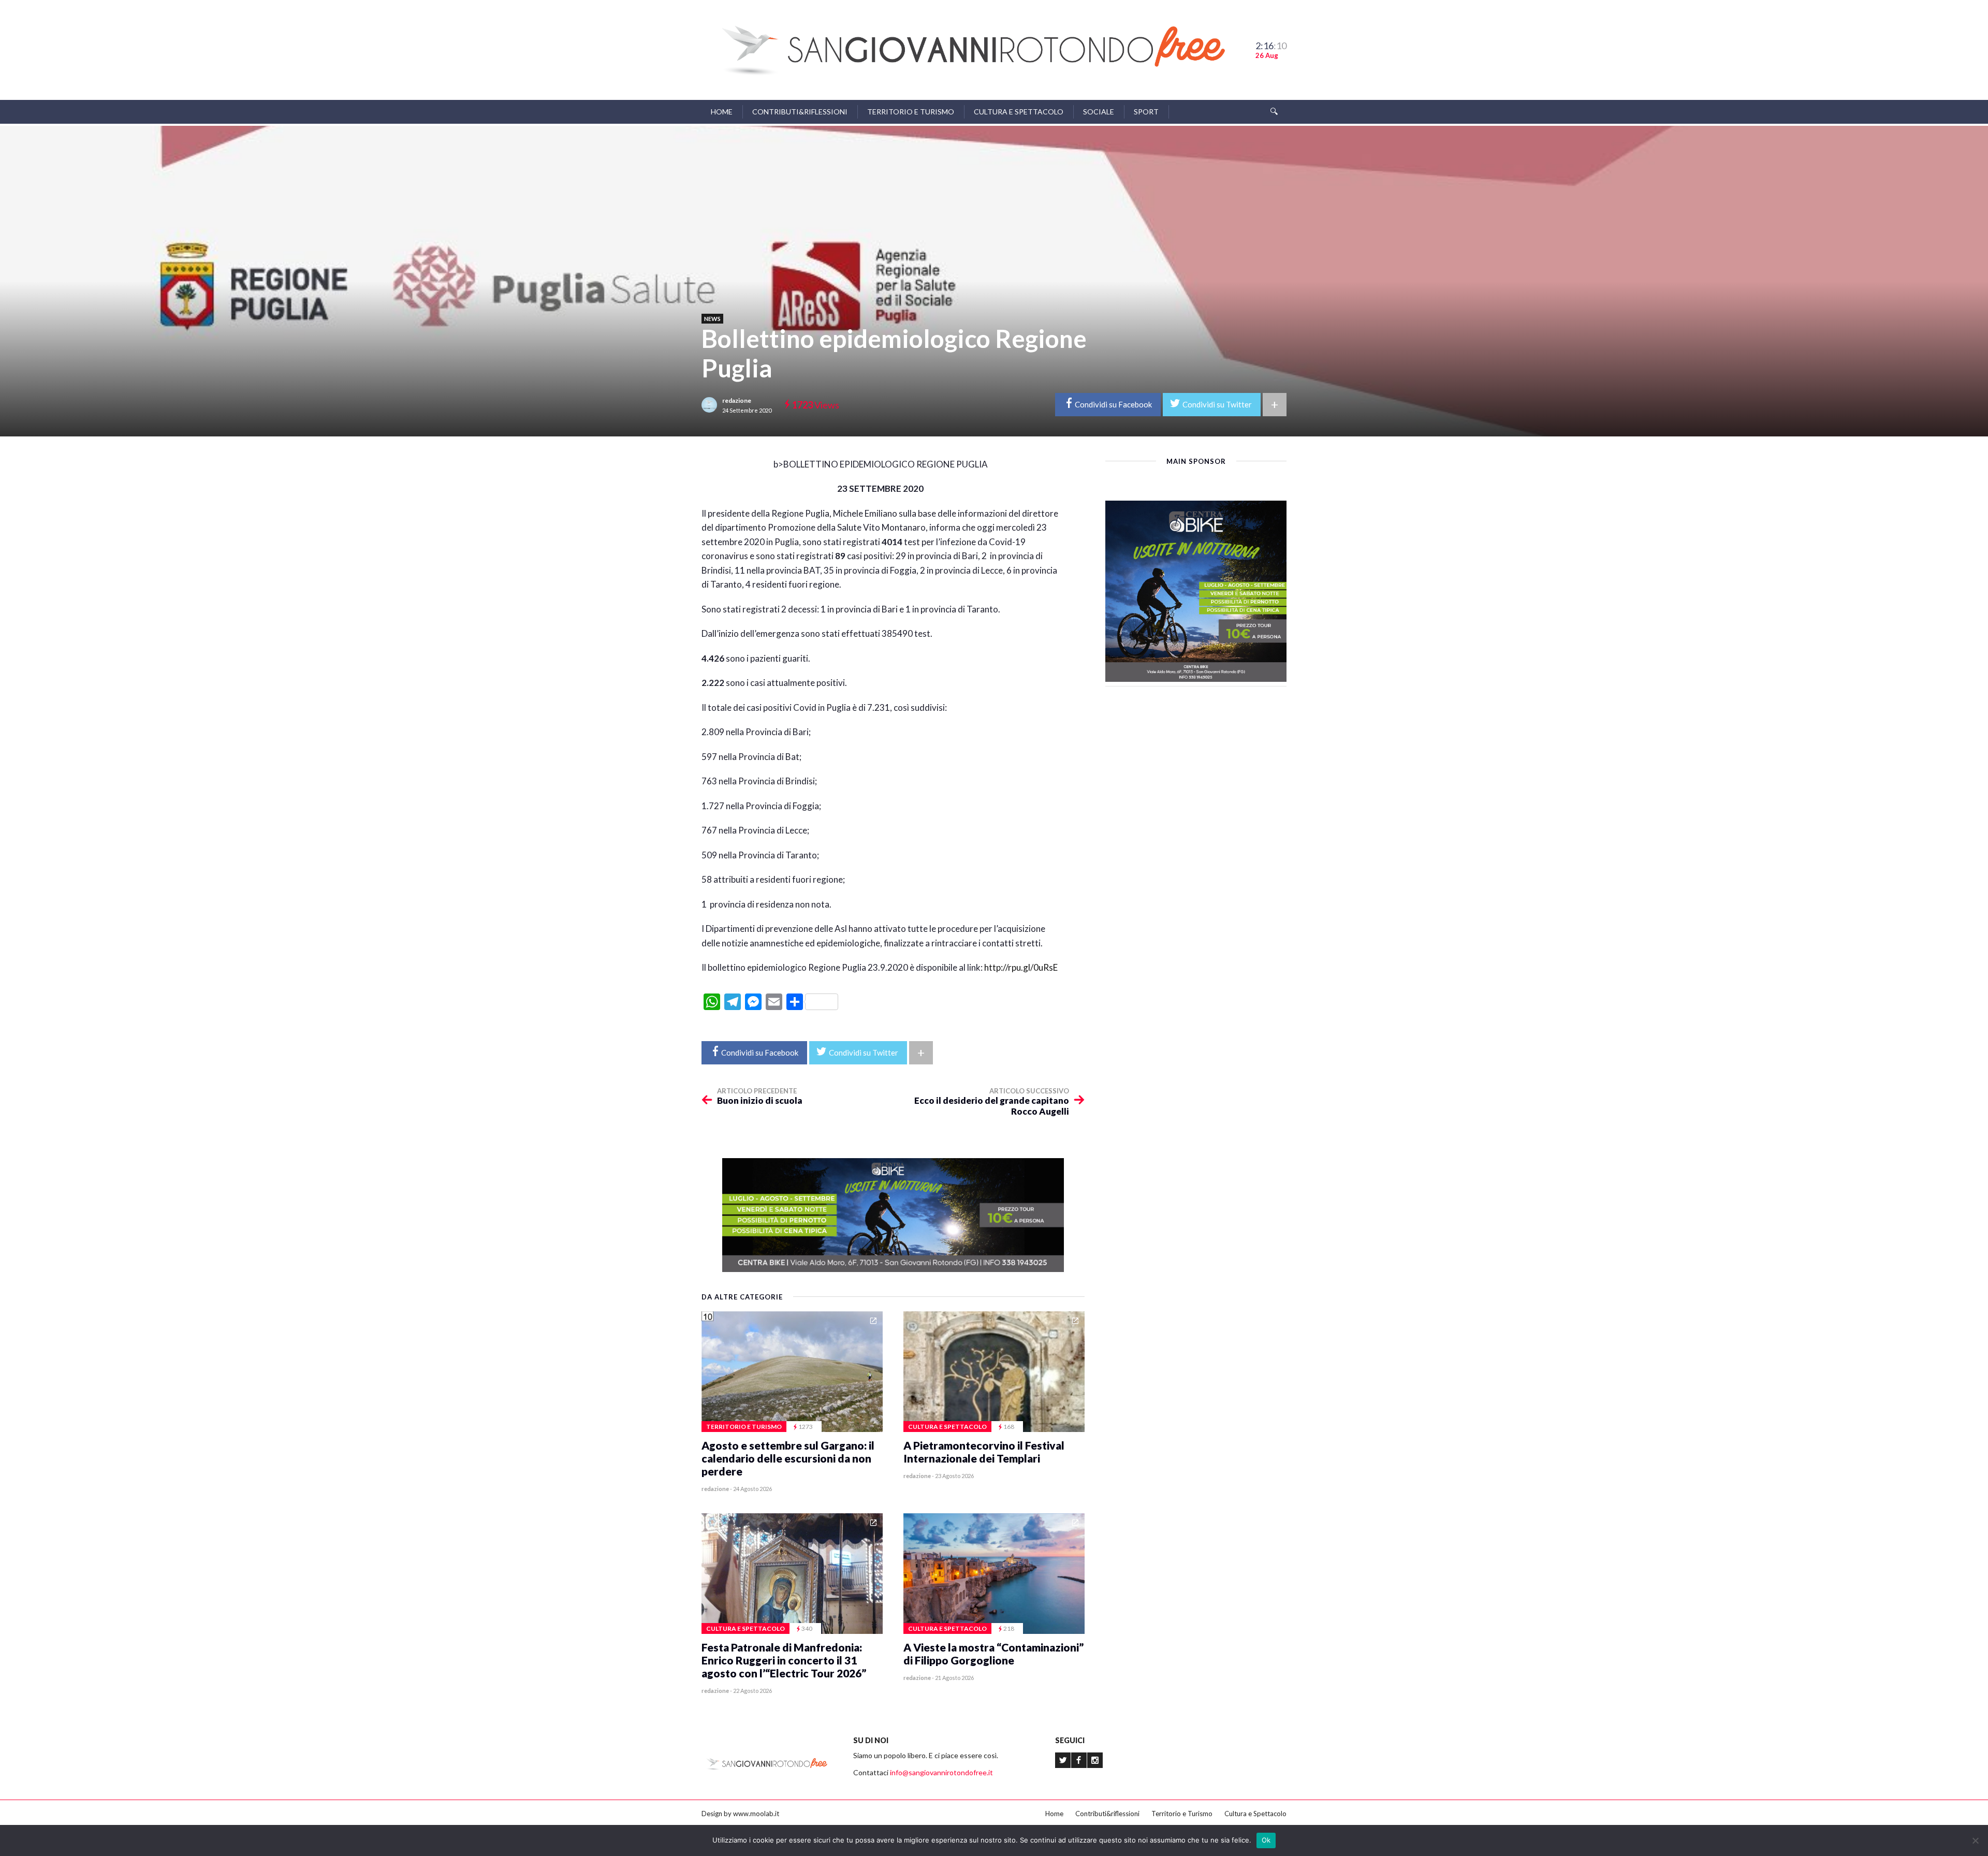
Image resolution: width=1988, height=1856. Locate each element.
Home (722, 112)
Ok (1266, 1840)
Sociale (1099, 112)
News (712, 319)
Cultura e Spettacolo (1019, 112)
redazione (737, 400)
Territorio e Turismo (911, 112)
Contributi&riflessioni (800, 112)
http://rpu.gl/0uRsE (1021, 967)
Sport (1146, 112)
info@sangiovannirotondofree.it (941, 1772)
